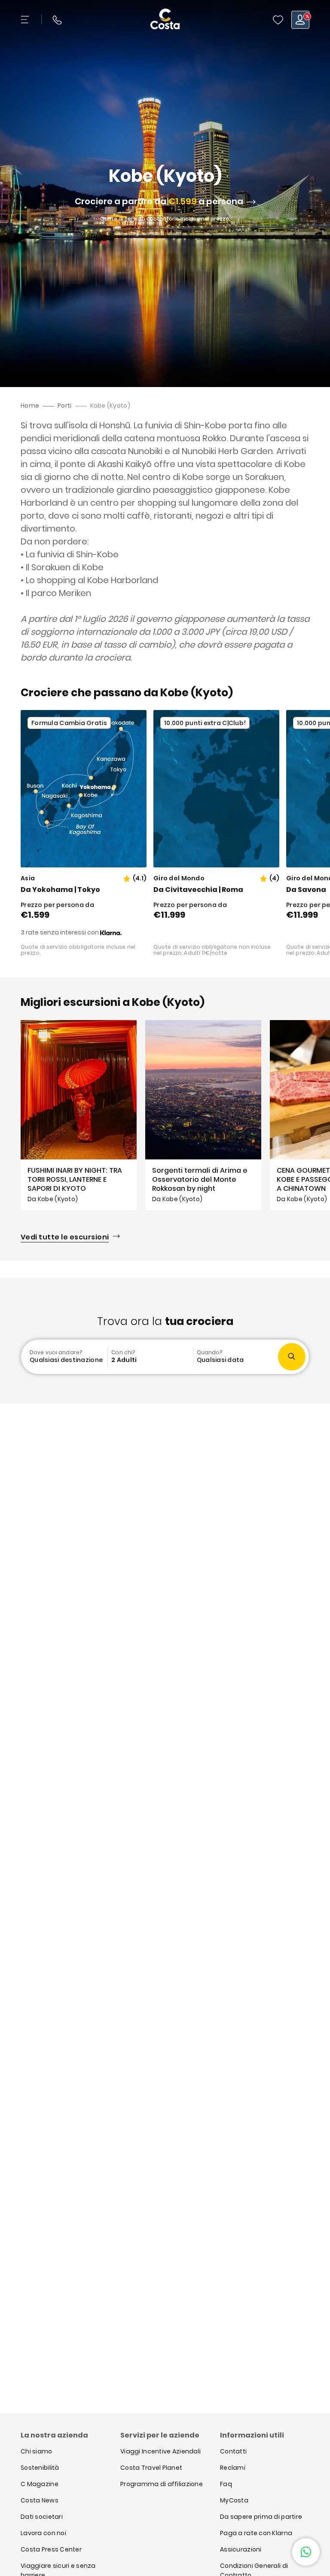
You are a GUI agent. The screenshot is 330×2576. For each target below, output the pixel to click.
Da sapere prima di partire (261, 2517)
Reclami (233, 2468)
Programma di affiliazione (162, 2484)
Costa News (40, 2500)
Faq (226, 2484)
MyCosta (234, 2500)
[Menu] (26, 20)
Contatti (233, 2451)
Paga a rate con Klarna (256, 2533)
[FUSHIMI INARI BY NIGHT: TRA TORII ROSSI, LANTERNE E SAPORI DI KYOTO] (79, 1115)
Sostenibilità (40, 2468)
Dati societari (42, 2517)
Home (30, 406)
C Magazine (40, 2484)
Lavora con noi (43, 2533)
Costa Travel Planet (151, 2468)
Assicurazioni (241, 2549)
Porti (64, 406)
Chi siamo (37, 2451)
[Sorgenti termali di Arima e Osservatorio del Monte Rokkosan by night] (203, 1115)
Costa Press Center (51, 2549)
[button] (278, 20)
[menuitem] (65, 1357)
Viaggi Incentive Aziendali (160, 2451)
